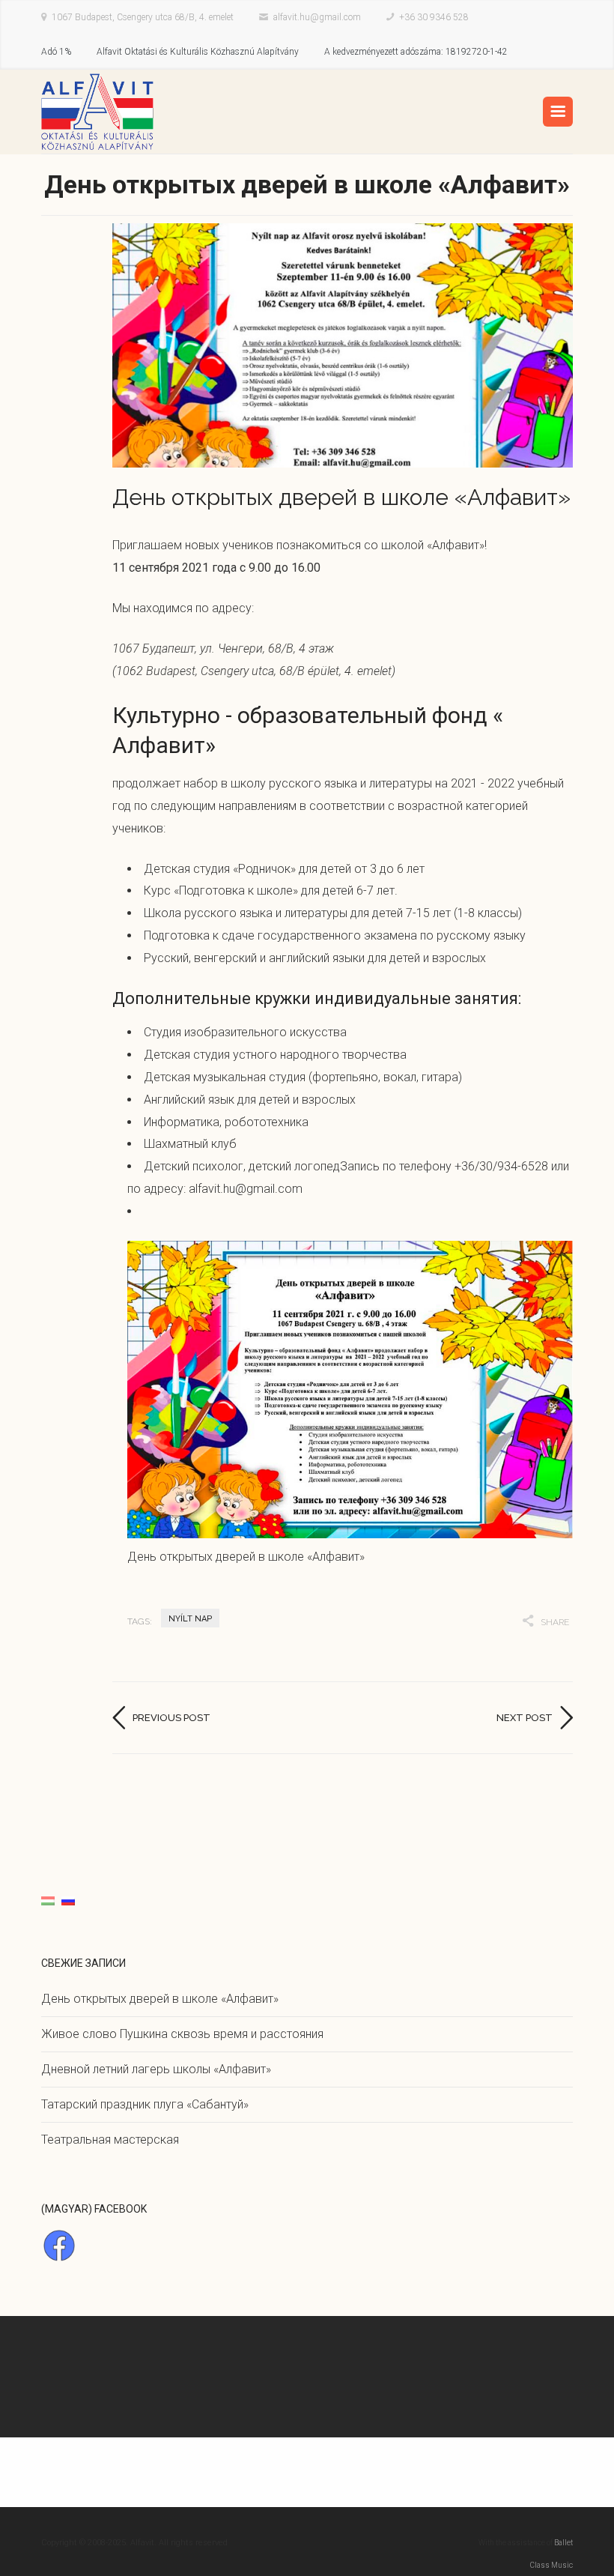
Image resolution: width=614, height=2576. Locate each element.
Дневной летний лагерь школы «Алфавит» (156, 2069)
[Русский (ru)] (68, 1900)
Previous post (171, 1718)
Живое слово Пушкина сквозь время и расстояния (182, 2034)
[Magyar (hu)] (48, 1900)
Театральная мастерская (110, 2140)
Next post (525, 1718)
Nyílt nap (190, 1619)
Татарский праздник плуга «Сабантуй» (145, 2104)
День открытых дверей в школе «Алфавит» (160, 1999)
